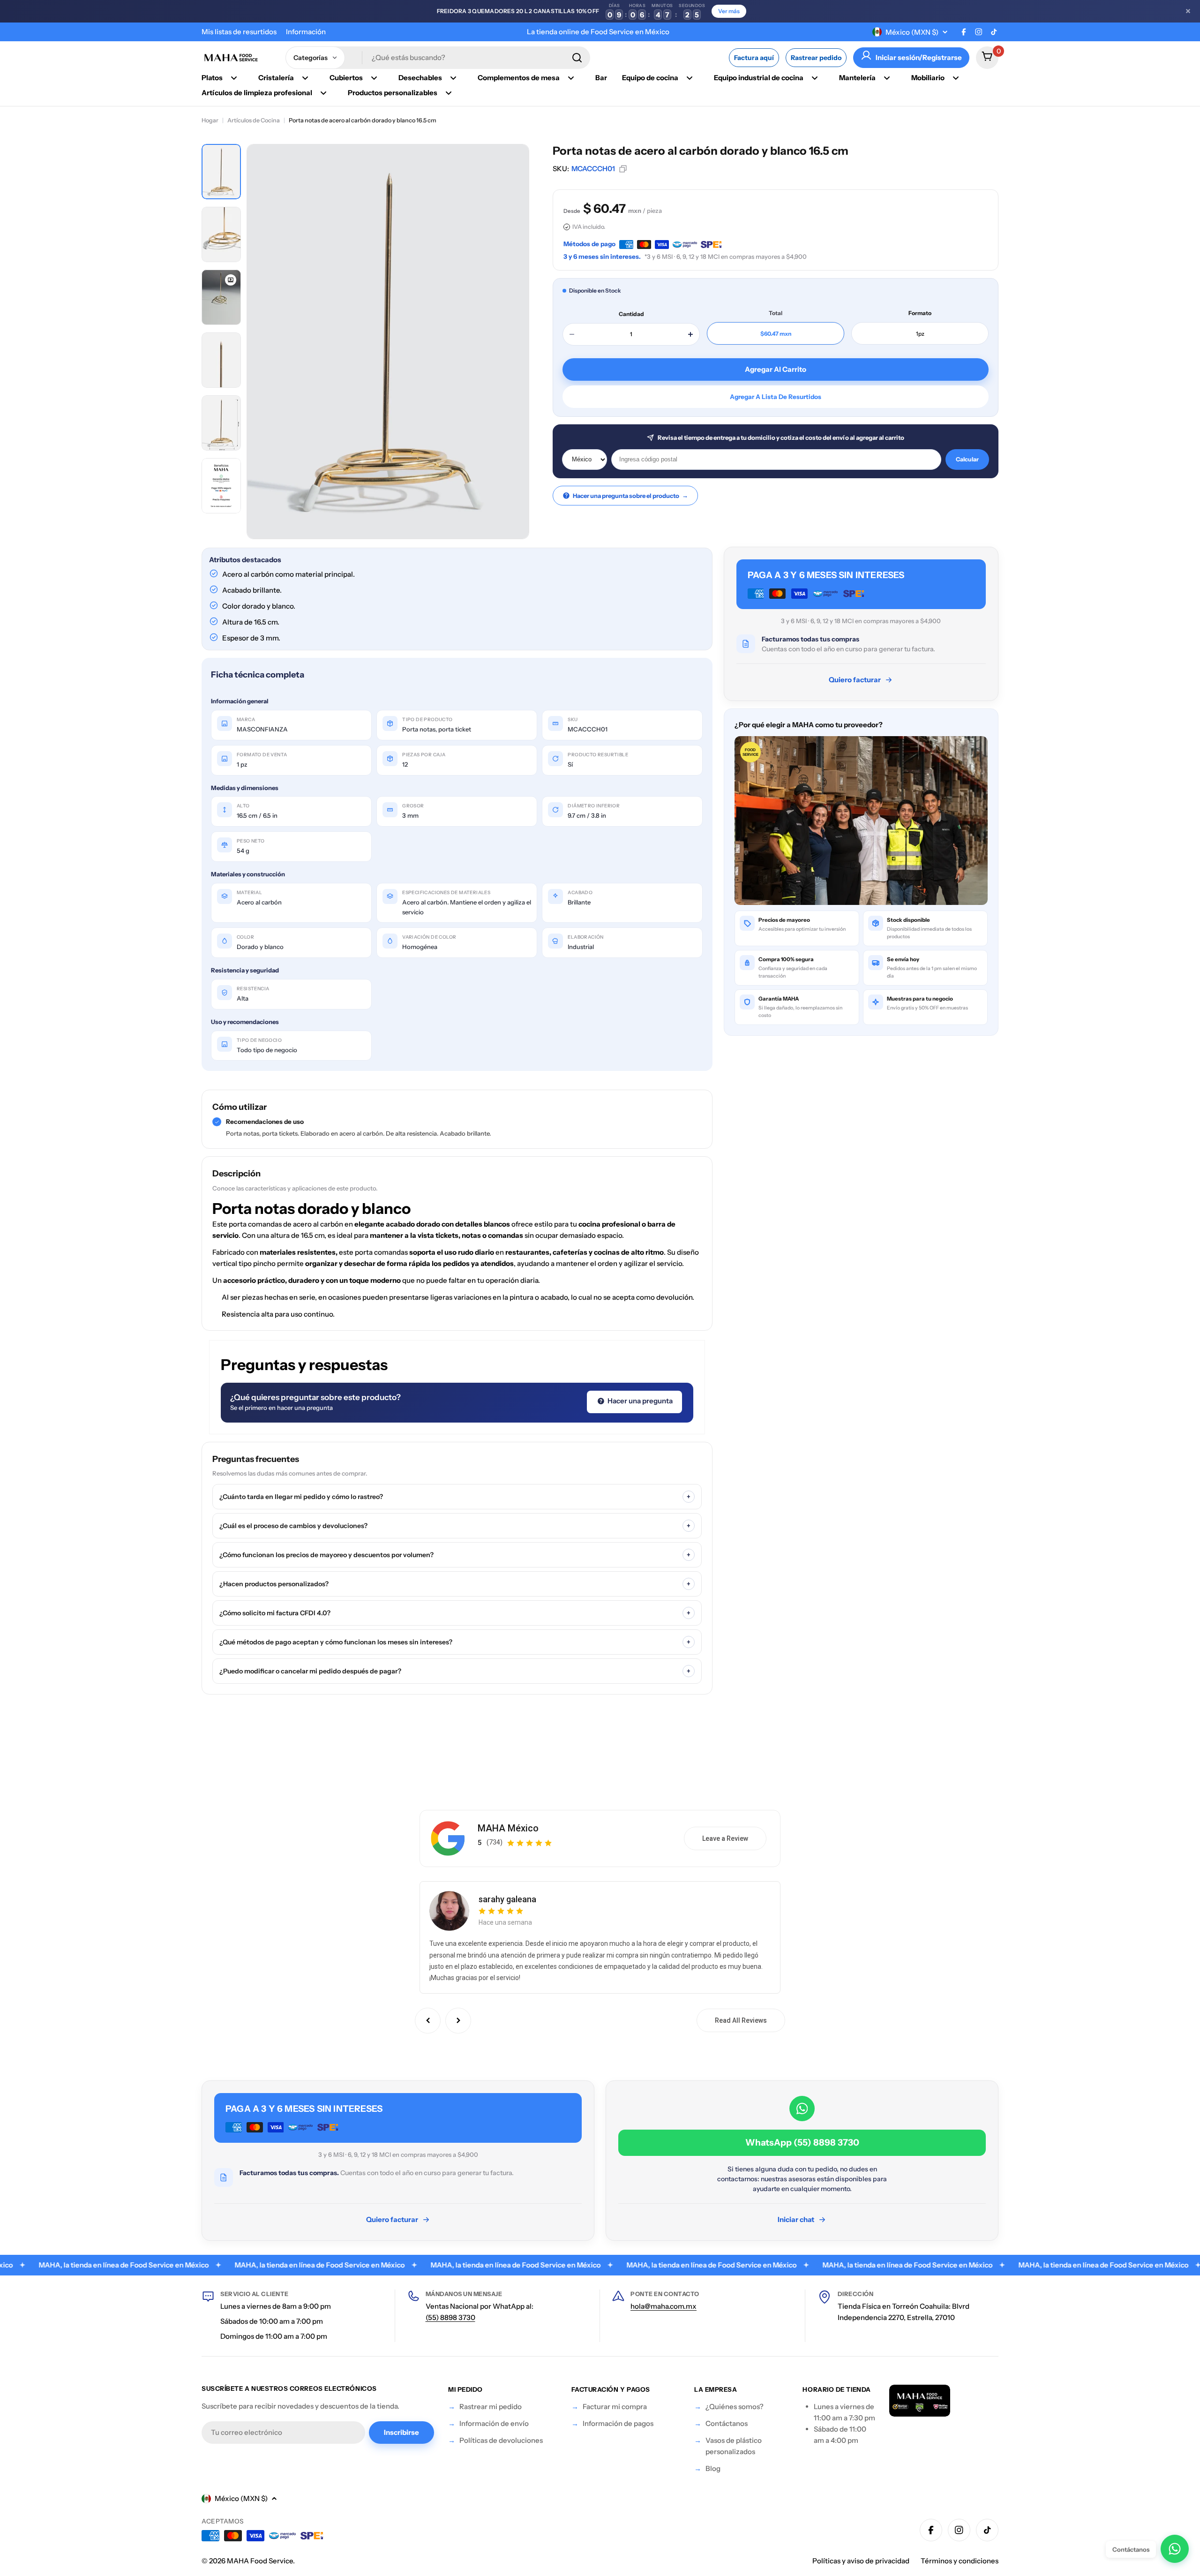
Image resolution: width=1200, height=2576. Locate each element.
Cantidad (631, 314)
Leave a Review (725, 1838)
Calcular (967, 459)
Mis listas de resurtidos (239, 32)
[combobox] (438, 58)
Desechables (420, 78)
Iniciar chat (796, 2219)
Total (776, 313)
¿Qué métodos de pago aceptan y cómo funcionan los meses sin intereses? (455, 1642)
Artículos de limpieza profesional (257, 93)
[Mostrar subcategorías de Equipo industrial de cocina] (815, 78)
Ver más (729, 11)
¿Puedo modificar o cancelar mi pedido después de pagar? (455, 1671)
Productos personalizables (393, 93)
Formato (920, 313)
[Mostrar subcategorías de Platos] (234, 78)
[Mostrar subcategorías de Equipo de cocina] (690, 78)
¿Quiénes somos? (735, 2407)
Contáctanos (727, 2423)
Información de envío (494, 2423)
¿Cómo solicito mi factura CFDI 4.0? (455, 1613)
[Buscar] (577, 58)
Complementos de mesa (519, 78)
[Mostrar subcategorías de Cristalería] (305, 78)
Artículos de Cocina (254, 120)
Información (306, 32)
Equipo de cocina (650, 78)
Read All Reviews (741, 2020)
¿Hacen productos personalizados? (455, 1584)
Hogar (210, 120)
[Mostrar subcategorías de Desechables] (453, 78)
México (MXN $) (912, 32)
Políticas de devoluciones (501, 2440)
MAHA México (508, 1828)
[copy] (623, 169)
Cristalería (276, 78)
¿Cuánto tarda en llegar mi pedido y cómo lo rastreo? (455, 1497)
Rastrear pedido (816, 58)
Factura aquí (754, 58)
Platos (212, 78)
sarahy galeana (507, 1899)
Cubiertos (346, 78)
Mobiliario (928, 78)
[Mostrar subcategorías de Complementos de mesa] (571, 78)
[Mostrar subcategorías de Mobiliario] (956, 78)
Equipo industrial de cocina (759, 78)
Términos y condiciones (960, 2561)
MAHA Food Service (260, 2561)
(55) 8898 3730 (450, 2317)
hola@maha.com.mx (664, 2306)
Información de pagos (618, 2423)
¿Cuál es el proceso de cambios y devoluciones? (455, 1526)
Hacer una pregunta (639, 1401)
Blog (713, 2468)
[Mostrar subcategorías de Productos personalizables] (449, 93)
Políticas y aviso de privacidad (861, 2561)
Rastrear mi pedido (491, 2407)
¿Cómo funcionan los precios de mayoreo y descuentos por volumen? (455, 1555)
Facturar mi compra (615, 2407)
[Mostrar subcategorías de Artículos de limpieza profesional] (323, 93)
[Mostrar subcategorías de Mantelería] (887, 78)
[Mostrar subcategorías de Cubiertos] (374, 78)
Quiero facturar (855, 680)
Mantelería (857, 78)
